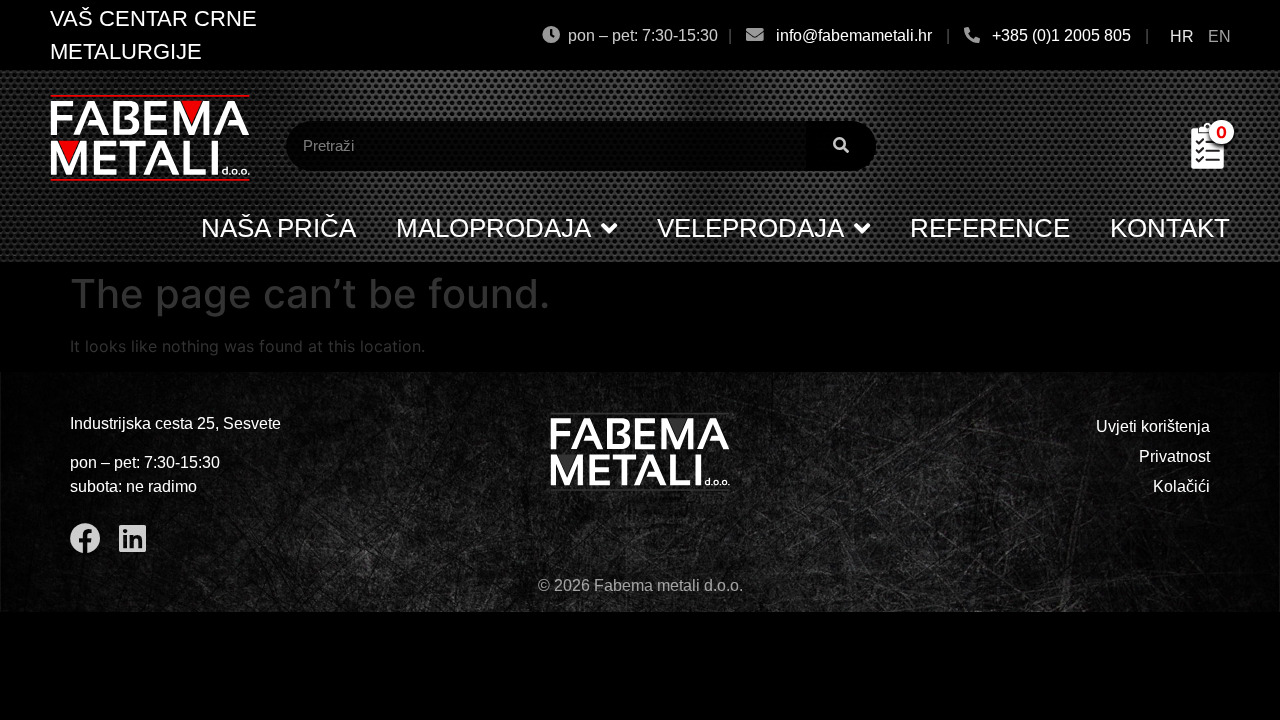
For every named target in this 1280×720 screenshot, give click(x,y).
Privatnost (1174, 456)
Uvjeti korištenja (1153, 426)
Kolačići (1181, 486)
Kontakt (1170, 228)
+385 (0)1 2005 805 (1061, 35)
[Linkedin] (132, 538)
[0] (1207, 163)
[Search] (841, 146)
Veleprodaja (750, 228)
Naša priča (278, 228)
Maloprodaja (493, 228)
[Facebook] (85, 538)
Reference (990, 228)
